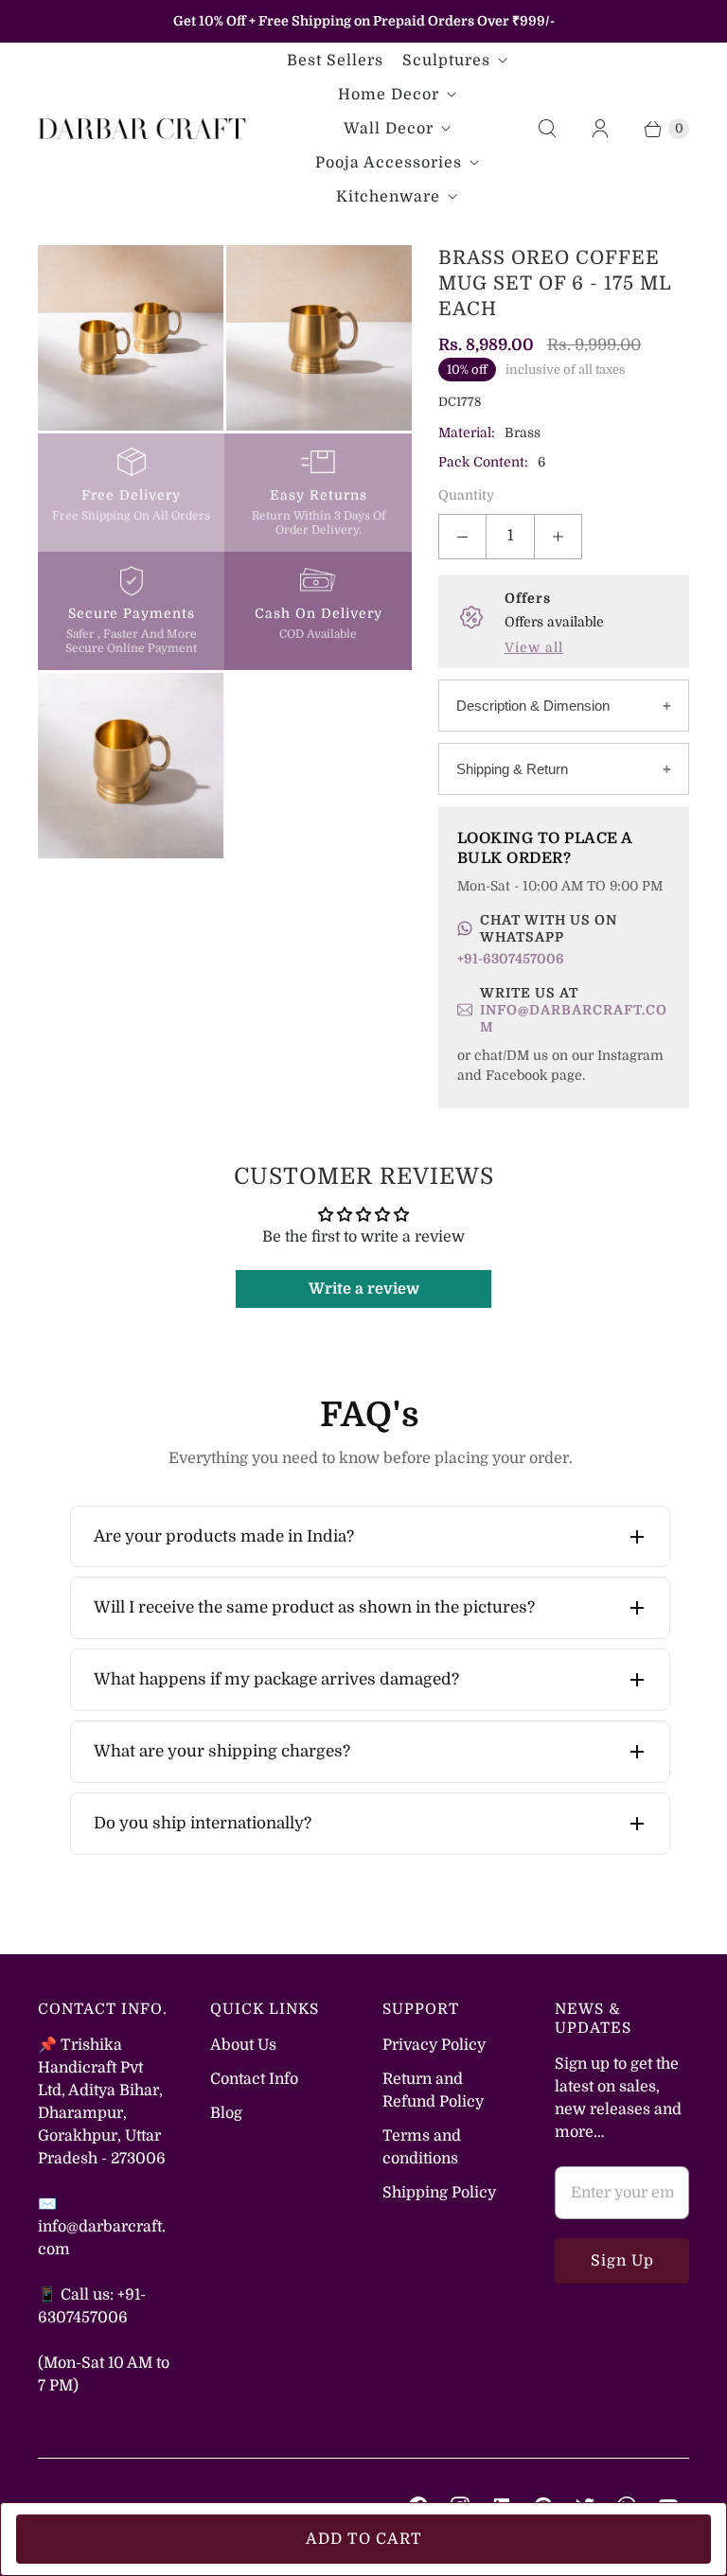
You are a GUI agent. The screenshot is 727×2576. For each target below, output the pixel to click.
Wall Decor (389, 129)
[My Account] (600, 129)
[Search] (547, 129)
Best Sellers (335, 61)
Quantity (466, 495)
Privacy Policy (434, 2045)
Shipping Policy (439, 2193)
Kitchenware (388, 197)
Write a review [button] (364, 1289)
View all (534, 647)
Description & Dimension (533, 706)
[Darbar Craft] (142, 128)
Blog (226, 2113)
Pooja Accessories (389, 163)
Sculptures (446, 61)
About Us (243, 2045)
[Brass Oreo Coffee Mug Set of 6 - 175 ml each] (131, 338)
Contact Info (254, 2079)
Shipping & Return (512, 769)
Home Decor (389, 95)
